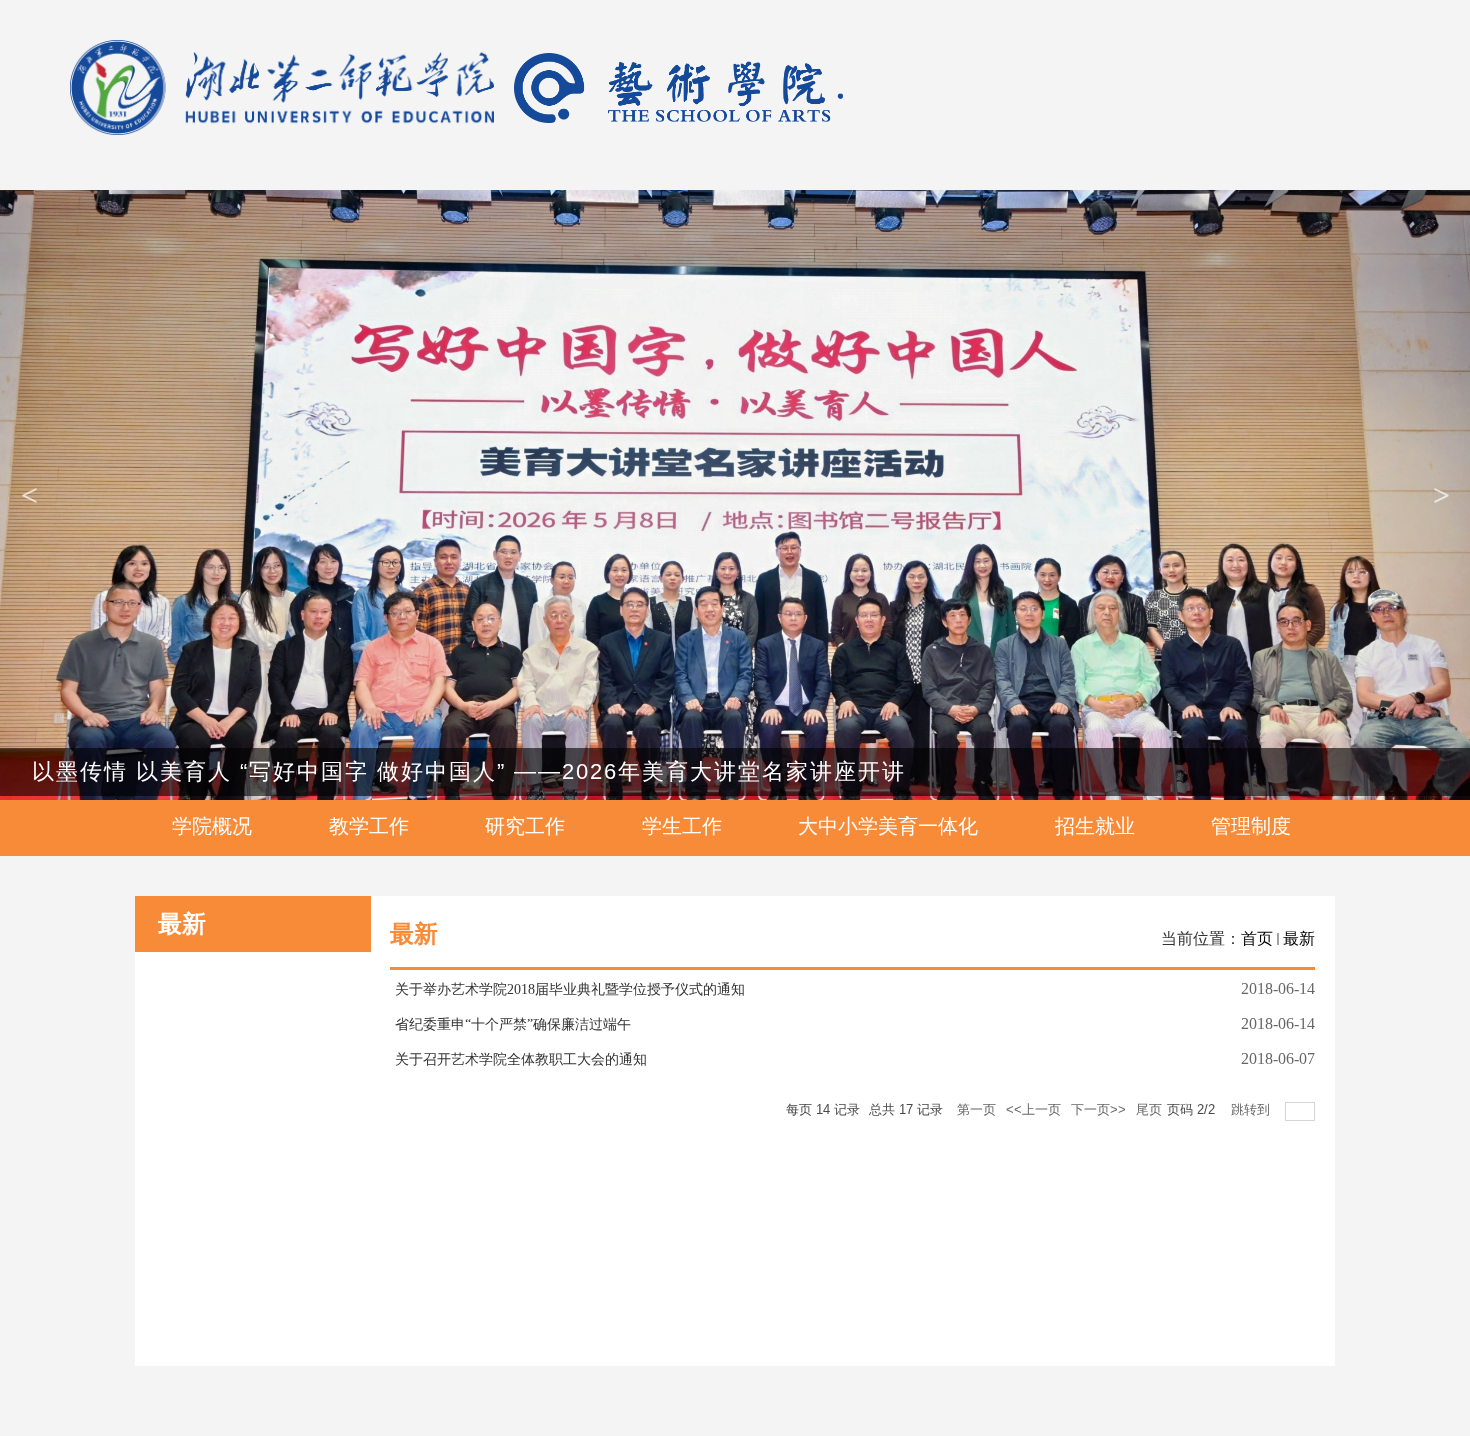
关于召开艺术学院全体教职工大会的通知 (521, 1059)
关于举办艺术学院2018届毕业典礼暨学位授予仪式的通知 (570, 989)
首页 (1257, 938)
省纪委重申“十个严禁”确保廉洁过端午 (513, 1024)
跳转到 (1252, 1109)
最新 (1299, 938)
